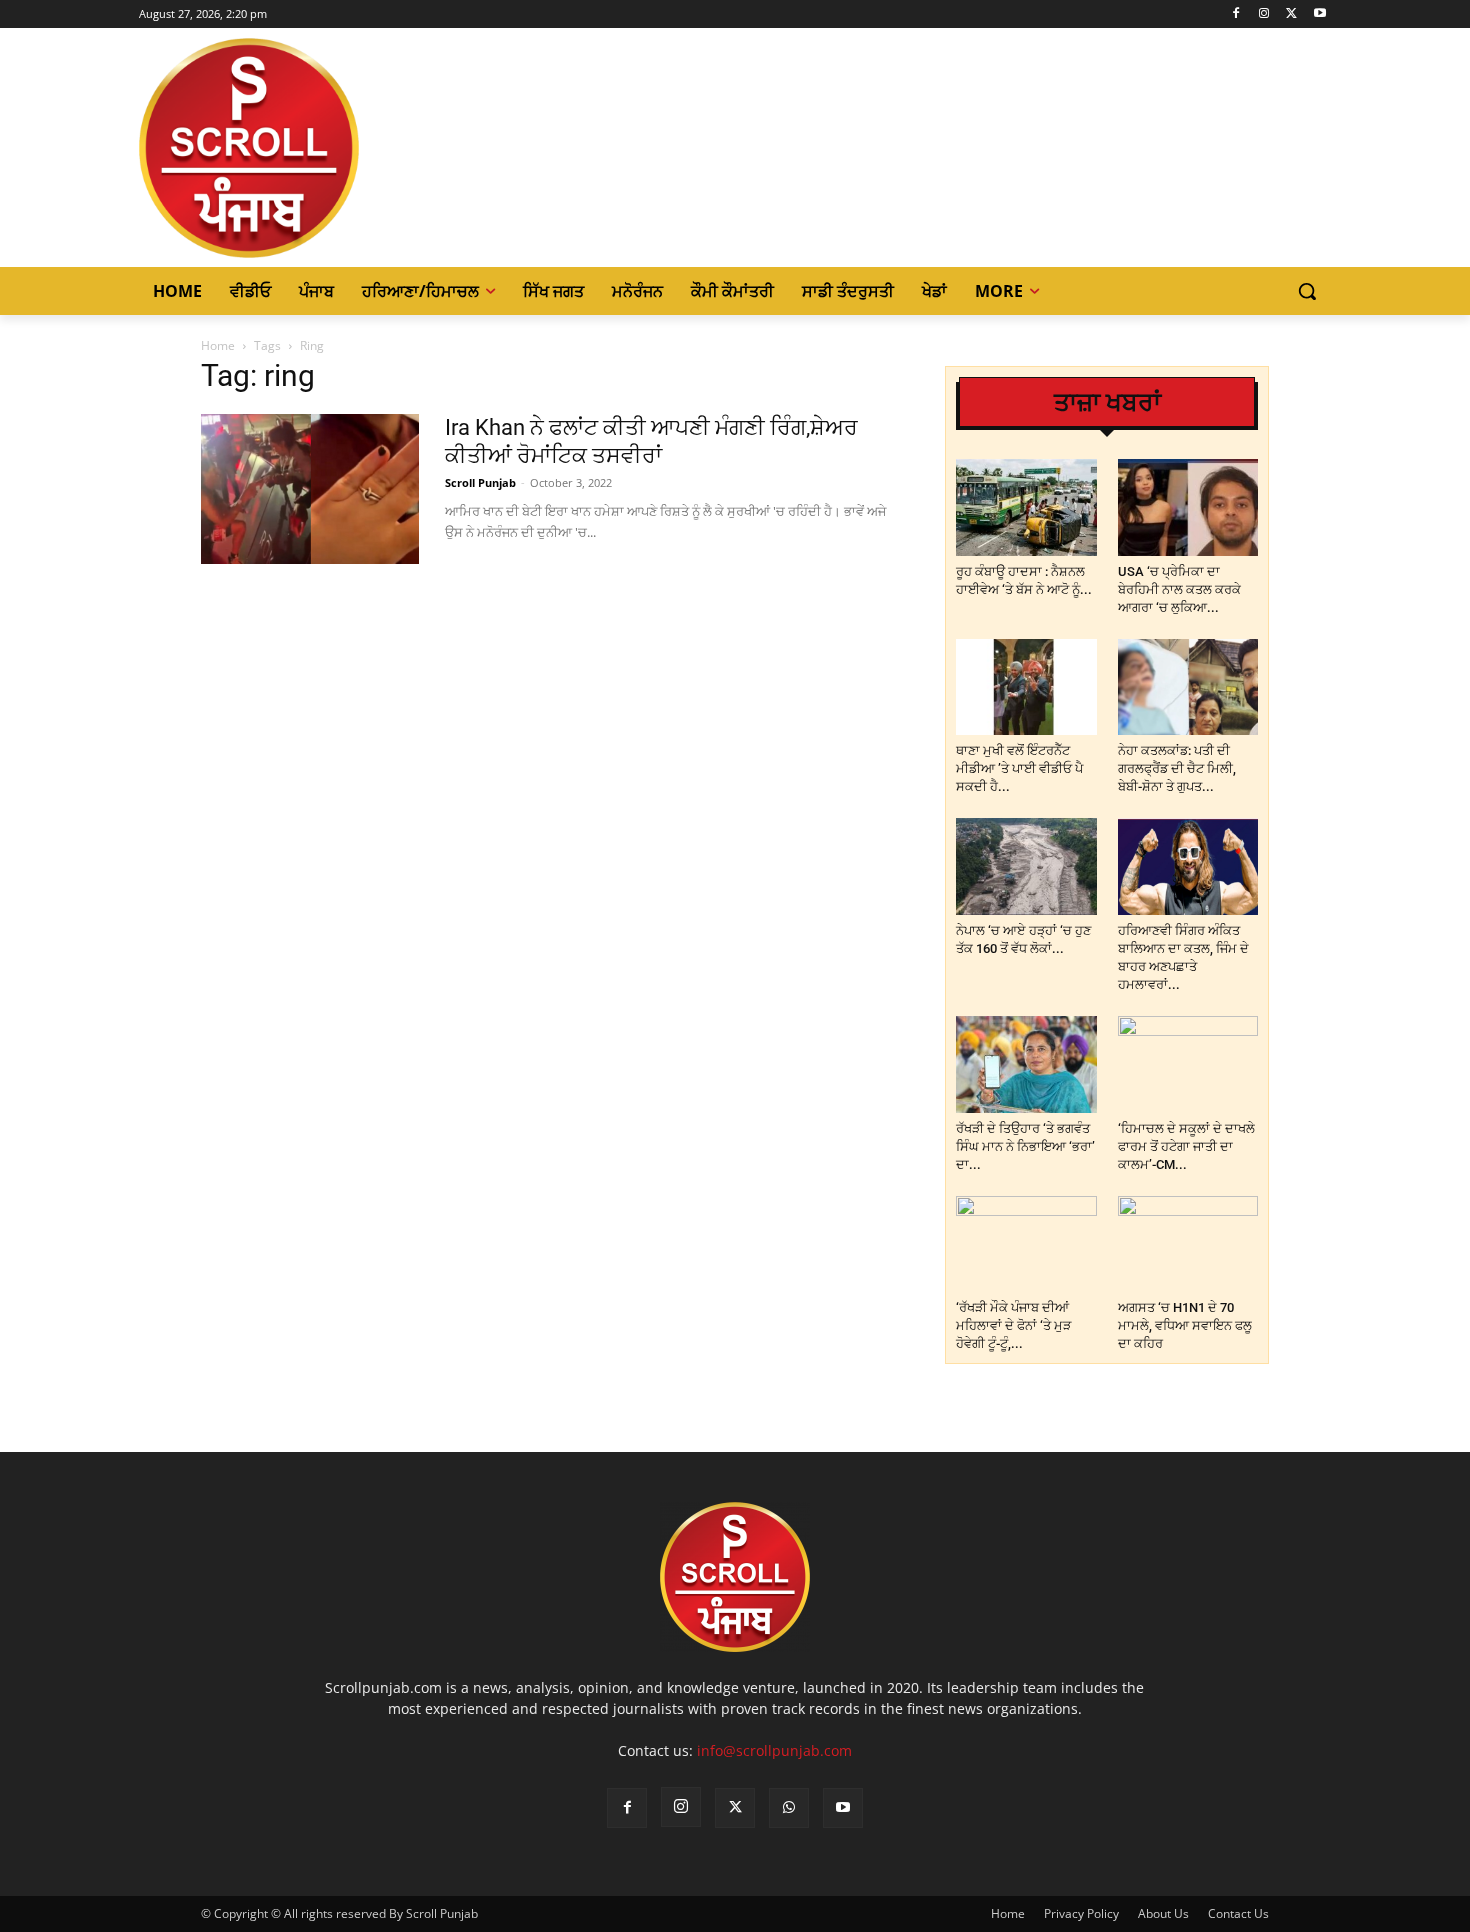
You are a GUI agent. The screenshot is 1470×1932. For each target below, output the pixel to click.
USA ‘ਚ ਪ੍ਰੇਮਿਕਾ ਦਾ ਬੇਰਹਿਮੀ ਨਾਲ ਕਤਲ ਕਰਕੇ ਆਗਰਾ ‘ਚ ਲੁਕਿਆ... (1179, 589)
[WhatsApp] (789, 1808)
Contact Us (1238, 1913)
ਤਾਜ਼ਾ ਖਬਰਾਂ (1107, 402)
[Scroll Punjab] (318, 148)
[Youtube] (1319, 14)
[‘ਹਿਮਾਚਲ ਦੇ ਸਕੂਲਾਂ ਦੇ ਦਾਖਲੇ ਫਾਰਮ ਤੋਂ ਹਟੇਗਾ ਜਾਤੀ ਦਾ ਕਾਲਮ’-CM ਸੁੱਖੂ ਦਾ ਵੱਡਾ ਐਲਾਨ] (1188, 1064)
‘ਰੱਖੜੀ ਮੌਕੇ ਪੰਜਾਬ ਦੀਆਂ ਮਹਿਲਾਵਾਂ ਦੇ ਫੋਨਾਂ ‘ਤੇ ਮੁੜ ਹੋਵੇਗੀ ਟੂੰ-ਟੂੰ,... (1013, 1325)
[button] (1307, 291)
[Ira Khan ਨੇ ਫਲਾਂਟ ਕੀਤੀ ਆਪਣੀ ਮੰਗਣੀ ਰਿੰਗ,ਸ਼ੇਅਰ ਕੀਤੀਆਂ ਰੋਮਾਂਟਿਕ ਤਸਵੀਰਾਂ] (310, 489)
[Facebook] (1236, 14)
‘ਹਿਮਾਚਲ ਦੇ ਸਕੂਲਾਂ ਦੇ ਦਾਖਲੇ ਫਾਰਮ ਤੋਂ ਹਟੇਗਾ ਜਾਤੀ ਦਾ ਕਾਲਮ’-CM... (1186, 1146)
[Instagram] (1264, 14)
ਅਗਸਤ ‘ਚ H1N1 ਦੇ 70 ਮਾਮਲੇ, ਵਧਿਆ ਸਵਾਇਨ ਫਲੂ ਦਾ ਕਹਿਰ (1185, 1325)
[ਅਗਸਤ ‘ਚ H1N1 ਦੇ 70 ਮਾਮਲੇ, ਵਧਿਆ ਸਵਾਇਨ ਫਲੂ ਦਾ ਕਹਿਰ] (1188, 1244)
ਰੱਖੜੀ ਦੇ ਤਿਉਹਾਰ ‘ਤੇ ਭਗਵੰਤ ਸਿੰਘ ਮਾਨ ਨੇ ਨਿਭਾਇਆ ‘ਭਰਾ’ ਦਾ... (1025, 1146)
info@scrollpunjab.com (774, 1750)
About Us (1163, 1913)
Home (218, 345)
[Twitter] (1291, 14)
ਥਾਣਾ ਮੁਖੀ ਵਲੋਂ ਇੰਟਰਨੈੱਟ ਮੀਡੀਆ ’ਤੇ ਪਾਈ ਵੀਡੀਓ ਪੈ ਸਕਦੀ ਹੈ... (1019, 768)
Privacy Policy (1081, 1913)
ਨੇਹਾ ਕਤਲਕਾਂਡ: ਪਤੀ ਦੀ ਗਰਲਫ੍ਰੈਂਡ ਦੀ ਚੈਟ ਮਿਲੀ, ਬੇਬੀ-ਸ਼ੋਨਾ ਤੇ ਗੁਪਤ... (1177, 768)
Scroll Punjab (480, 482)
